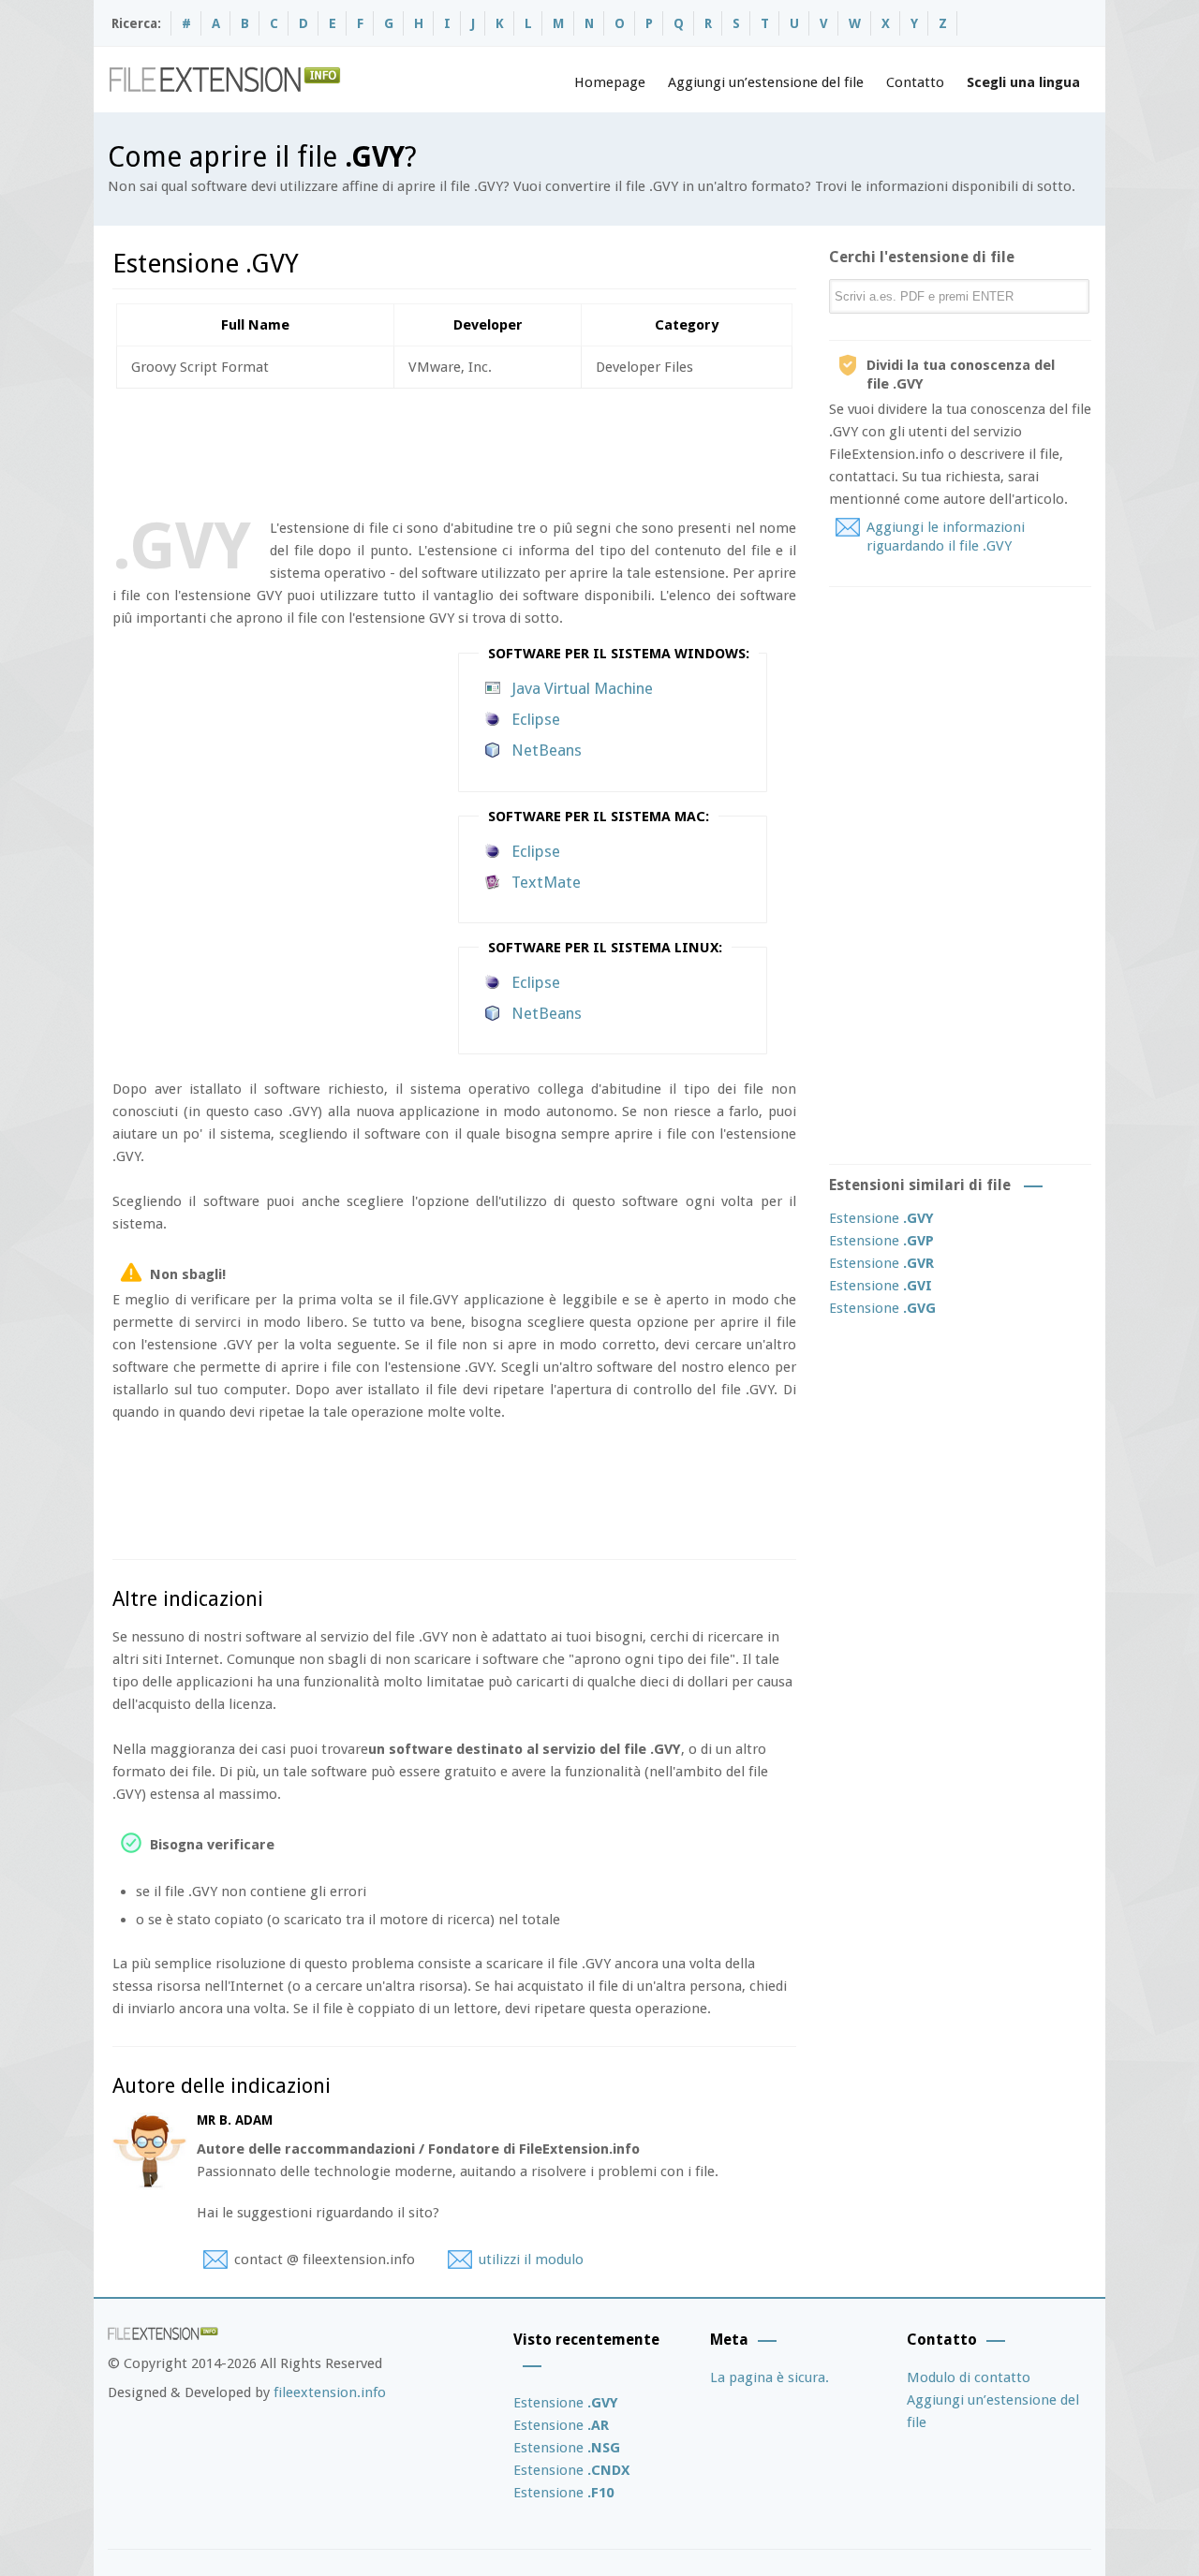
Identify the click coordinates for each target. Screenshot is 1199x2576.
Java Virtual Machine (582, 688)
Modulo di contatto (969, 2377)
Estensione (881, 1218)
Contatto (915, 82)
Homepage (610, 82)
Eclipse (536, 719)
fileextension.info (330, 2392)
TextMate (546, 882)
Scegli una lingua (1023, 82)
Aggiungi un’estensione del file (766, 82)
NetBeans (547, 750)
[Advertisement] (453, 449)
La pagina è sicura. (770, 2377)
